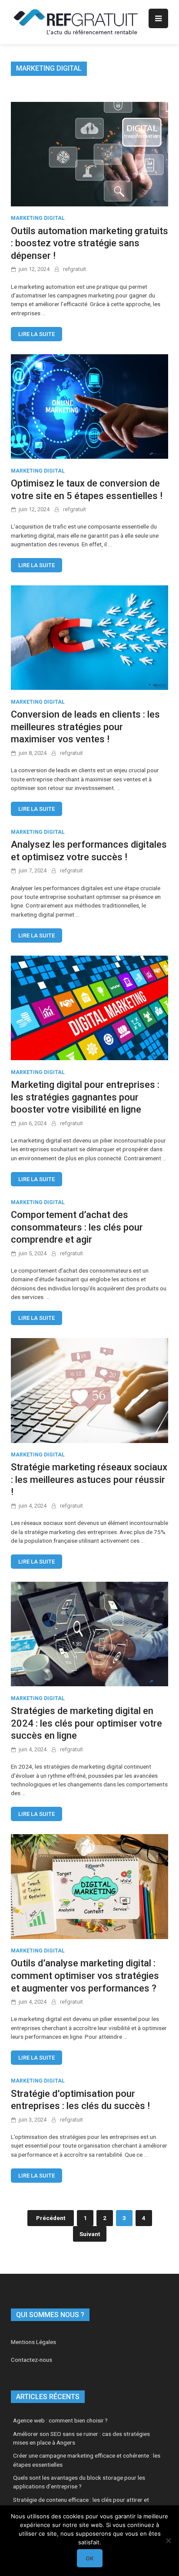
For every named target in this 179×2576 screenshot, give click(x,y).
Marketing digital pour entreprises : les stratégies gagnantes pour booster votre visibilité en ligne (85, 1097)
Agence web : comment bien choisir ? (60, 2420)
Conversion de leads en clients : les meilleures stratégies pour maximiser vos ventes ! (85, 727)
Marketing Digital (38, 218)
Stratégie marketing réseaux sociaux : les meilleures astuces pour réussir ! (89, 1479)
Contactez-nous (31, 2360)
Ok (90, 2558)
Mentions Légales (33, 2342)
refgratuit (75, 269)
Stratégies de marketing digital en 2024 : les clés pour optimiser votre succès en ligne (86, 1723)
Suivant (90, 2234)
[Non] (168, 2540)
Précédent (51, 2218)
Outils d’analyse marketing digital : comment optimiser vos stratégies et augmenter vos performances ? (85, 1975)
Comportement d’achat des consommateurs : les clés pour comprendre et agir (77, 1227)
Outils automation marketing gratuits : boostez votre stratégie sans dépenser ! (89, 243)
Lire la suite (36, 334)
